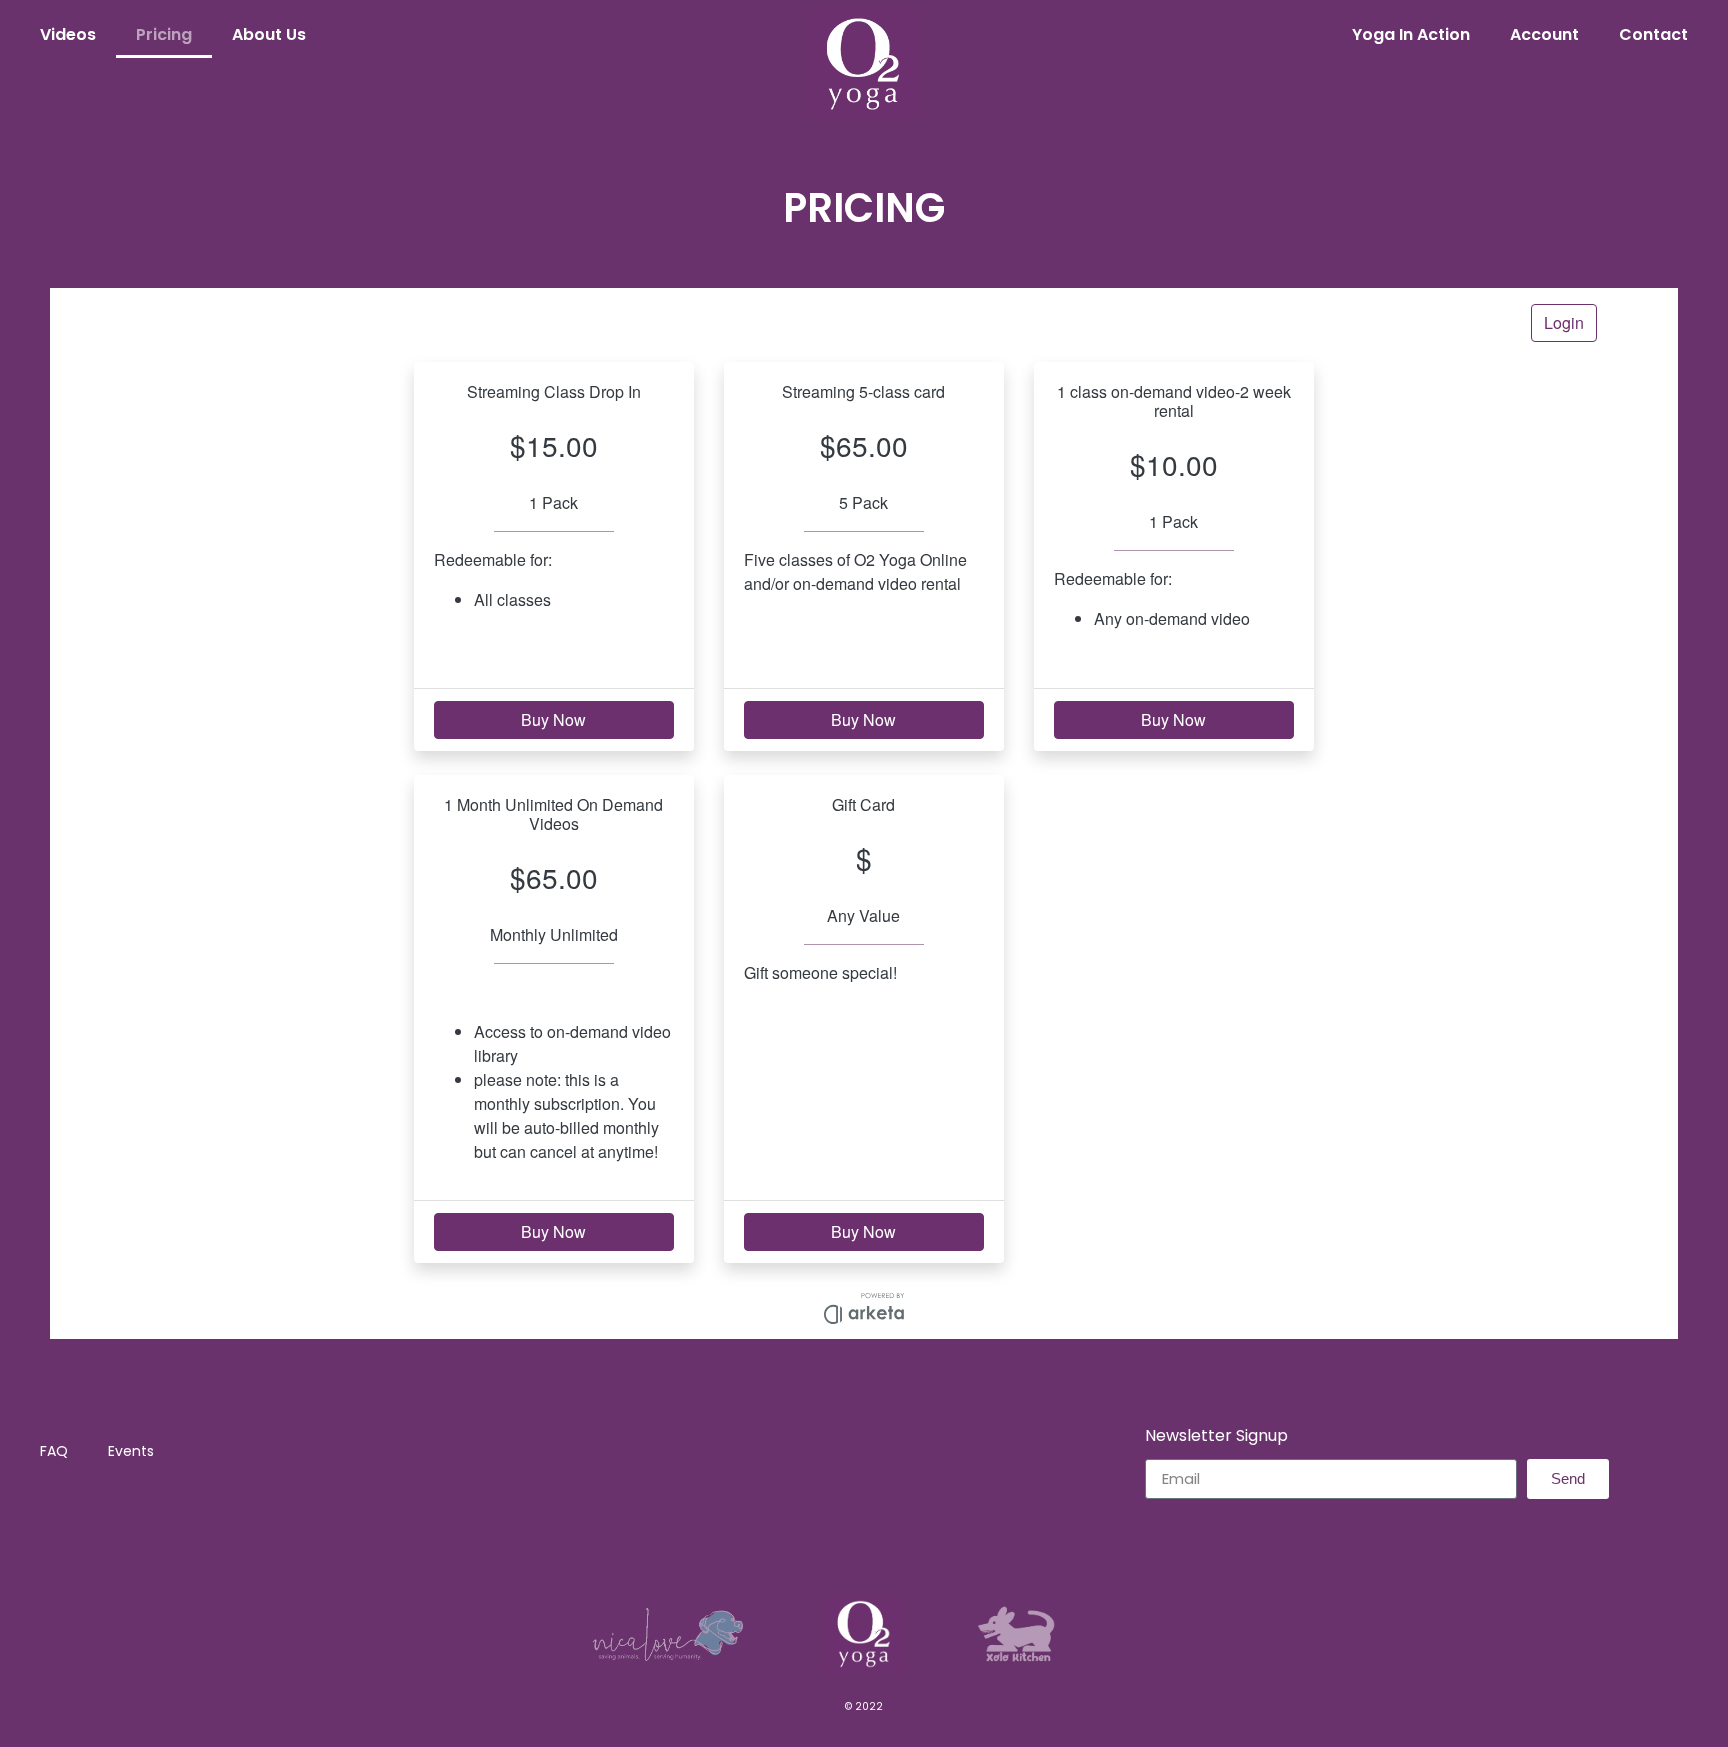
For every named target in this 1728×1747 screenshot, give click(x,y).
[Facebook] (798, 1544)
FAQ (54, 1451)
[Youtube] (930, 1544)
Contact (1653, 34)
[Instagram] (842, 1544)
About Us (269, 34)
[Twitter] (886, 1544)
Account (1544, 34)
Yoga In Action (1411, 34)
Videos (68, 34)
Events (131, 1451)
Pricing (164, 34)
